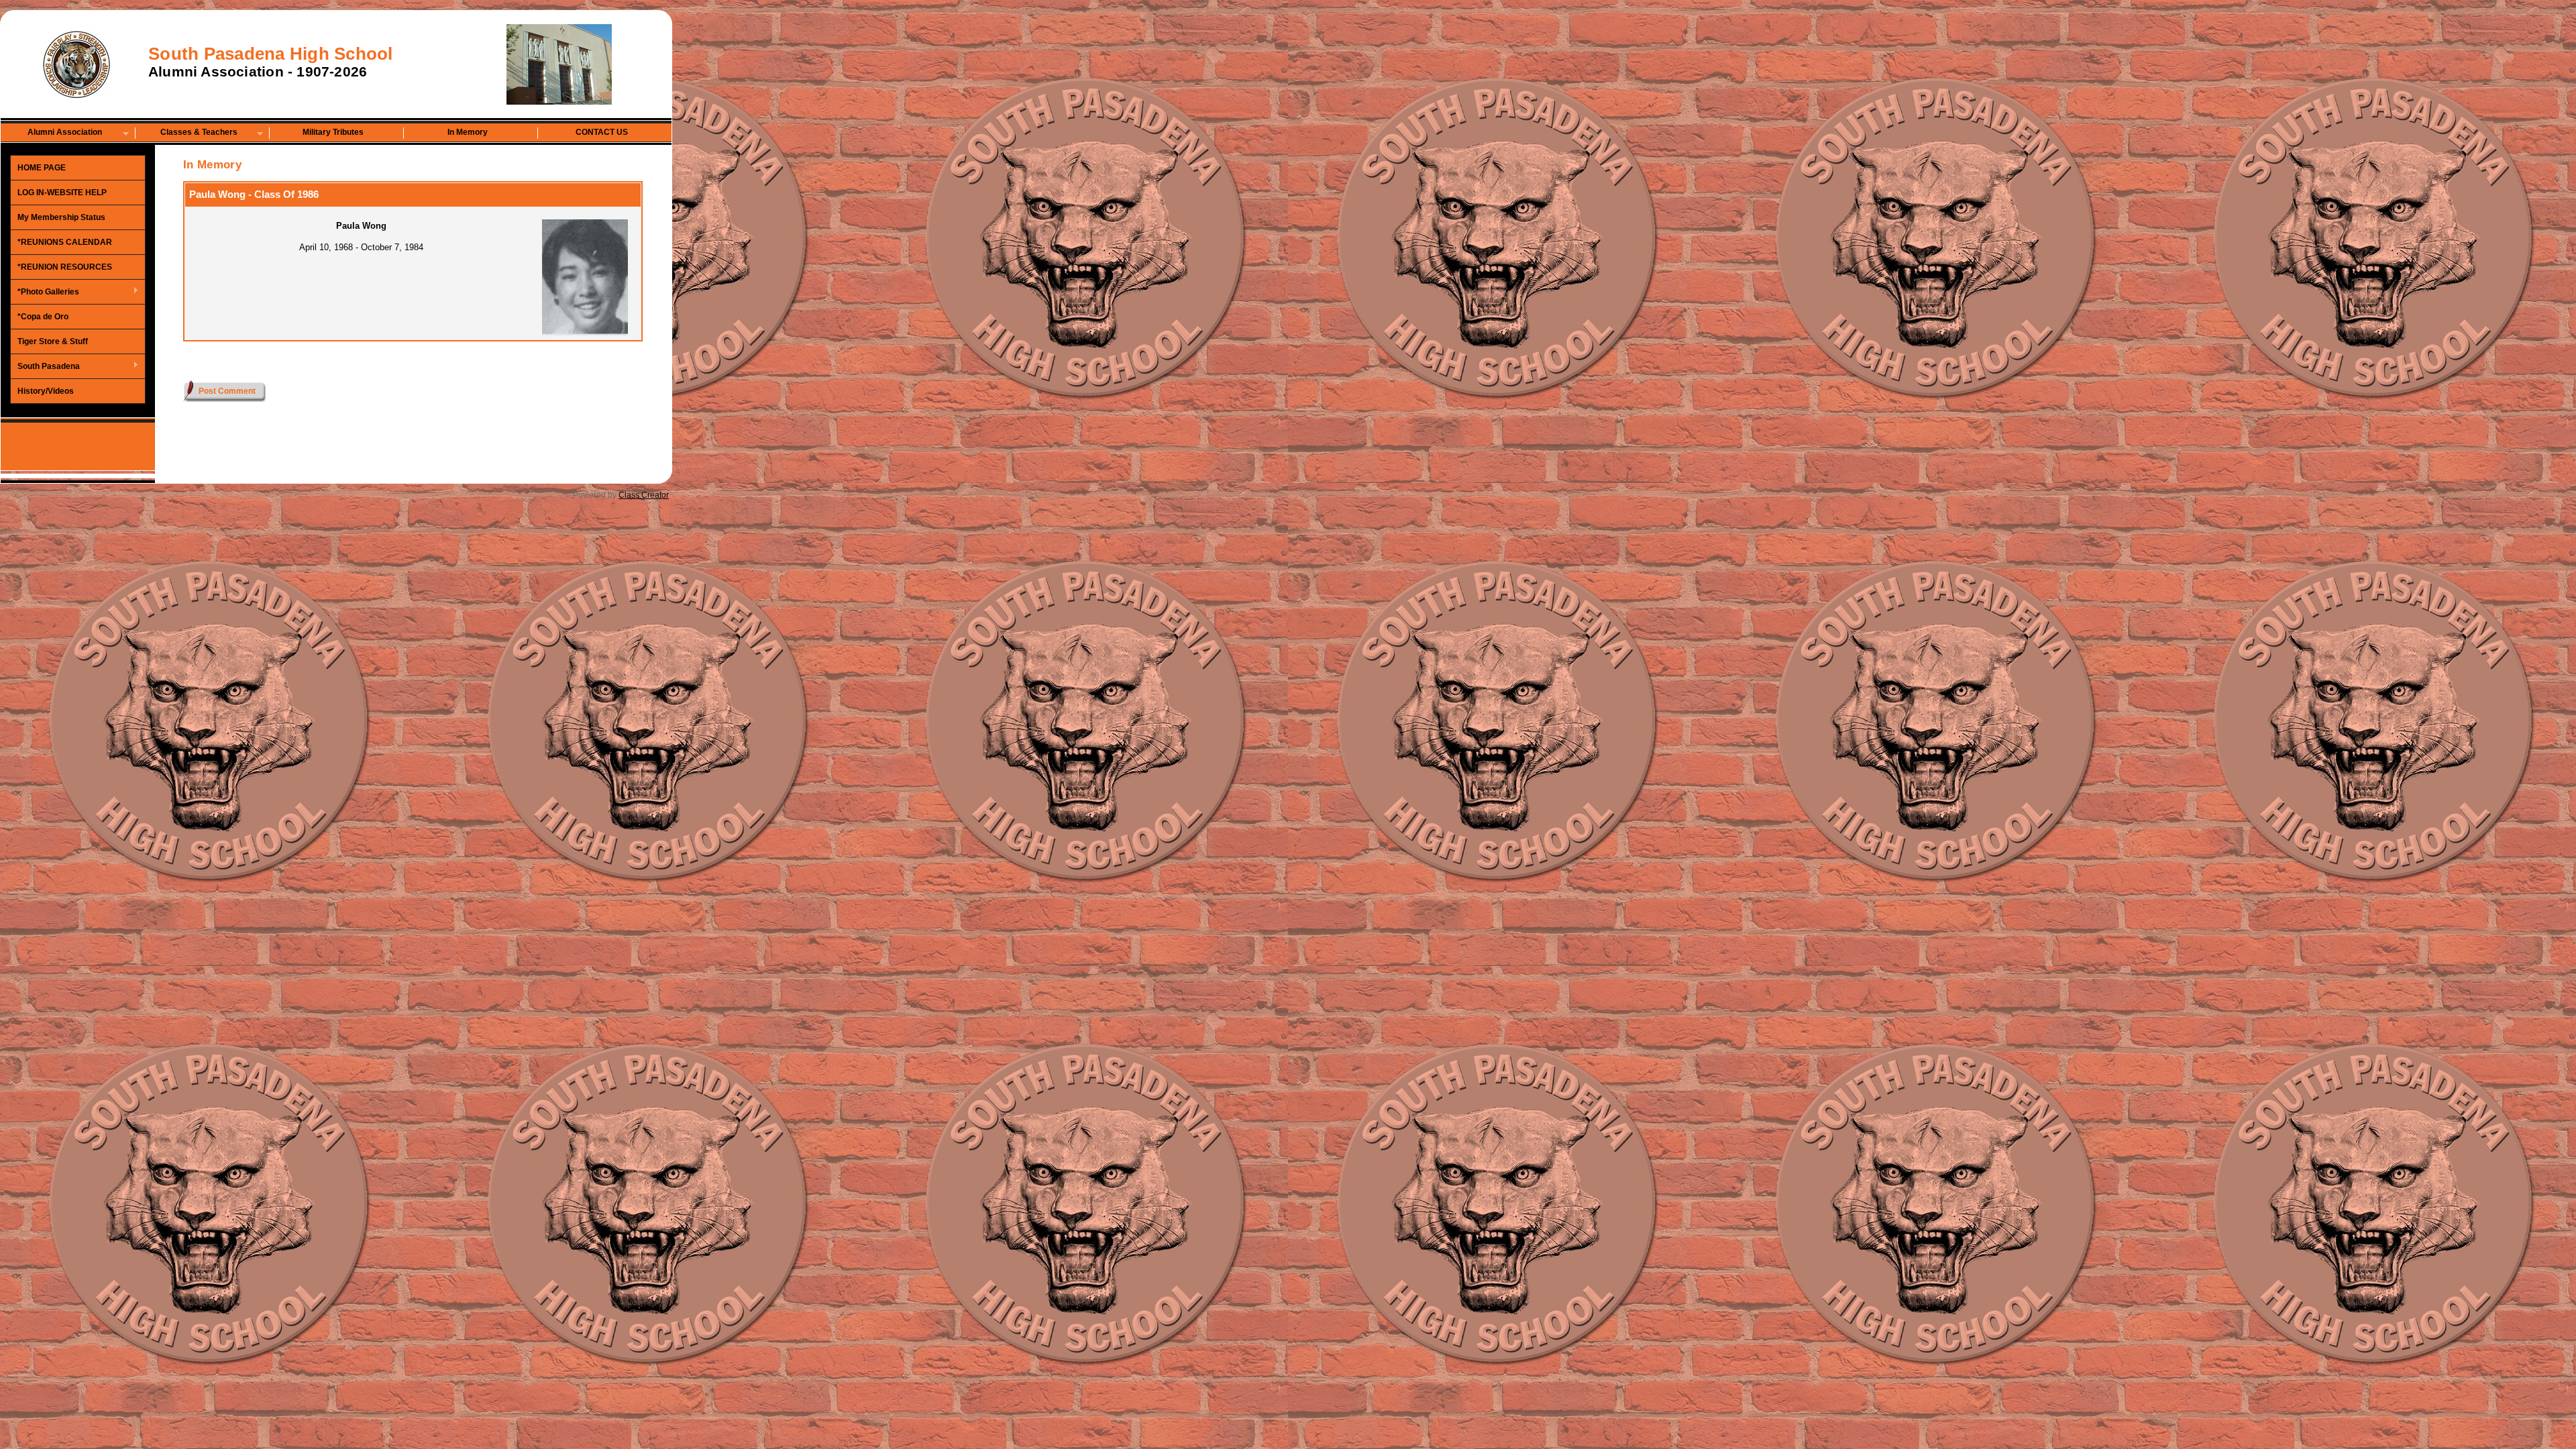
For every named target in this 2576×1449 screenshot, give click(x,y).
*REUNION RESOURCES (65, 267)
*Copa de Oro (43, 317)
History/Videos (46, 391)
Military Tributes (333, 132)
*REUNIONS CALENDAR (65, 242)
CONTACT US (602, 132)
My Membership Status (61, 217)
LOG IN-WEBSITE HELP (62, 193)
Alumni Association (52, 133)
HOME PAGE (42, 168)
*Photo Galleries (45, 292)
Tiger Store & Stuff (53, 341)
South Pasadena (45, 367)
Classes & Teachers (186, 133)
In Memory (468, 132)
